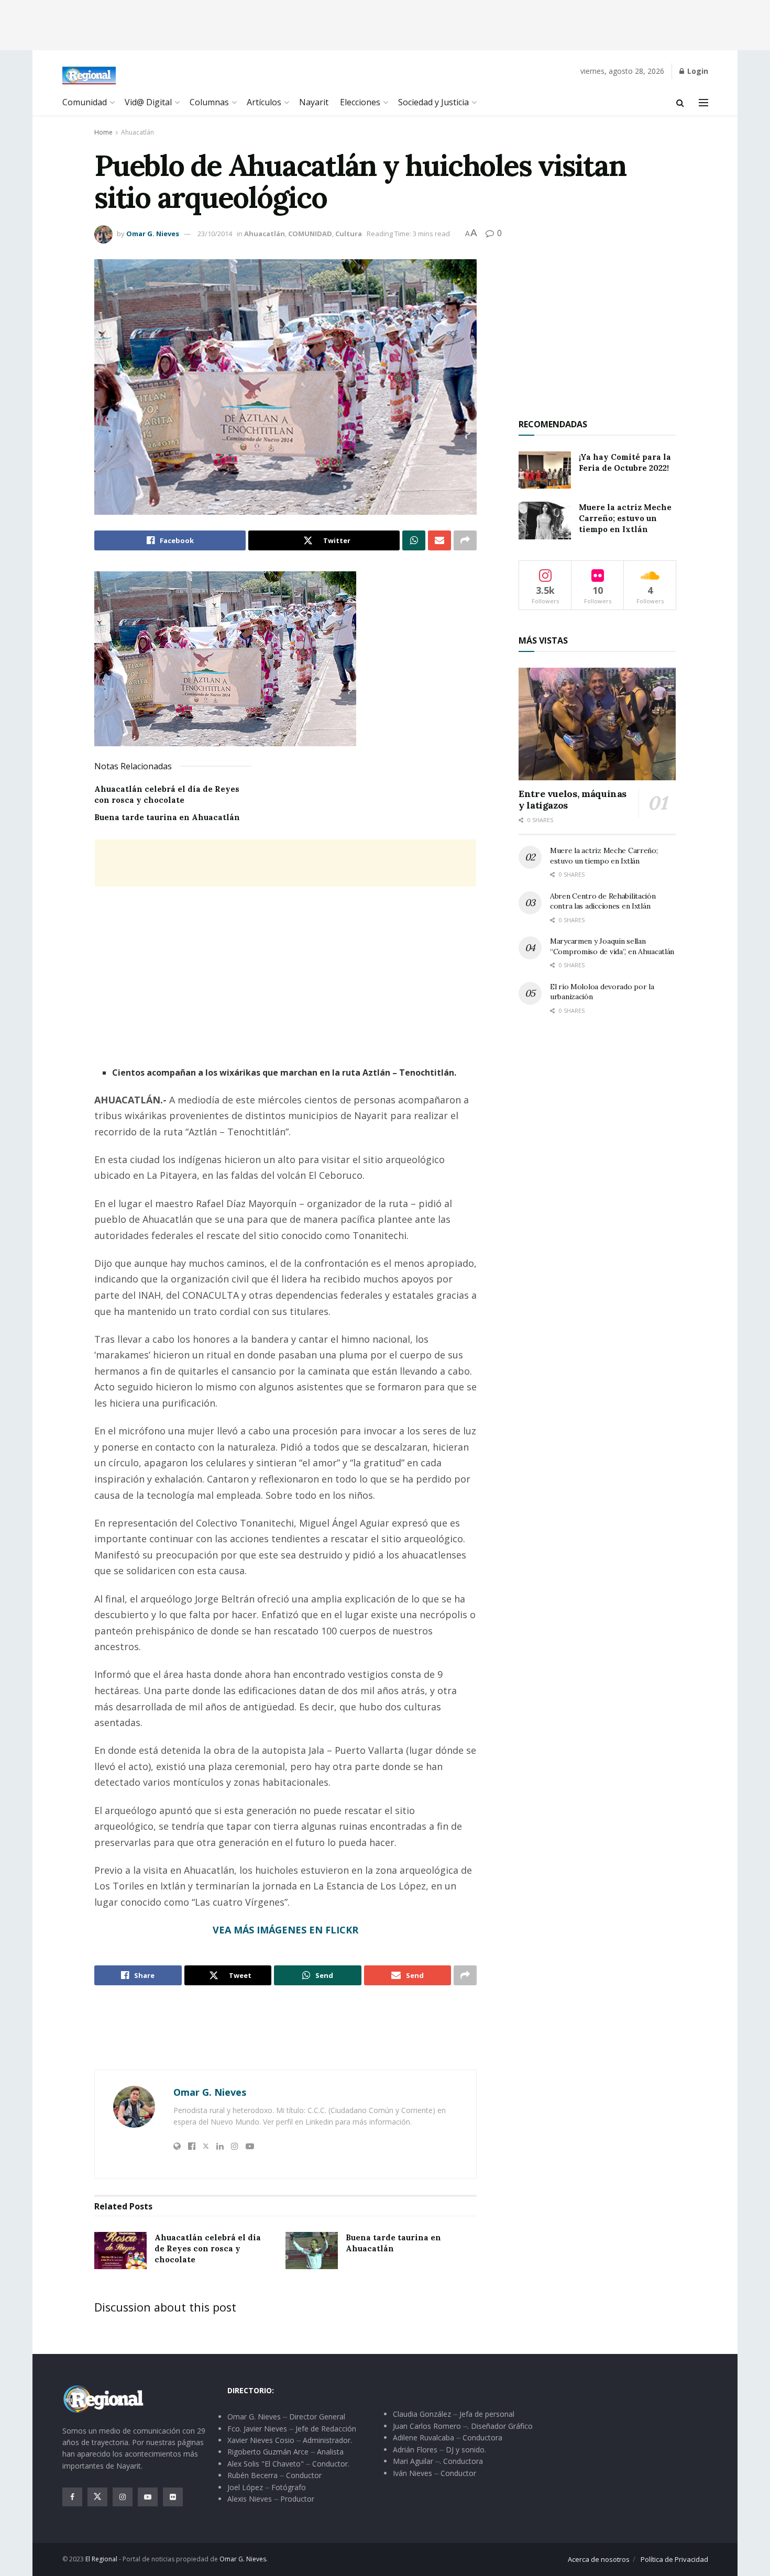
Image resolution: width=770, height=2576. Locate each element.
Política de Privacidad (674, 2559)
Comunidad (85, 102)
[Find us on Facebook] (72, 2497)
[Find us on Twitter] (97, 2497)
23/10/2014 (215, 234)
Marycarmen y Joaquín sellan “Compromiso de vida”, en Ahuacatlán (612, 946)
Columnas (209, 102)
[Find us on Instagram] (123, 2497)
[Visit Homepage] (89, 75)
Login (697, 71)
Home (103, 132)
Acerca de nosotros (599, 2559)
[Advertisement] (385, 24)
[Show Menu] (703, 103)
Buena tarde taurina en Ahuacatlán (167, 817)
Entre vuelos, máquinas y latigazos (573, 800)
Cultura (349, 234)
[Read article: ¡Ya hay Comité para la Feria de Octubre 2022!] (545, 470)
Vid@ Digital (148, 102)
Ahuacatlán (137, 132)
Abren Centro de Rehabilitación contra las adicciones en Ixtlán (603, 901)
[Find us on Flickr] (173, 2497)
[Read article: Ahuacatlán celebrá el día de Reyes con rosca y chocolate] (120, 2251)
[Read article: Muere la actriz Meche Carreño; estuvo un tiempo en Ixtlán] (545, 521)
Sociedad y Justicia (433, 102)
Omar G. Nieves (153, 234)
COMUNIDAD (310, 234)
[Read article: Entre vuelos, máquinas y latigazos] (597, 724)
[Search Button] (680, 103)
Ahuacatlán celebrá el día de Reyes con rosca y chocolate (208, 2248)
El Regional (101, 2559)
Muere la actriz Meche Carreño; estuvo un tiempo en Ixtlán (625, 518)
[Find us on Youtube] (148, 2497)
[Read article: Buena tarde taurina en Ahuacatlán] (312, 2251)
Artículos (264, 102)
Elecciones (360, 102)
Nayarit (314, 102)
